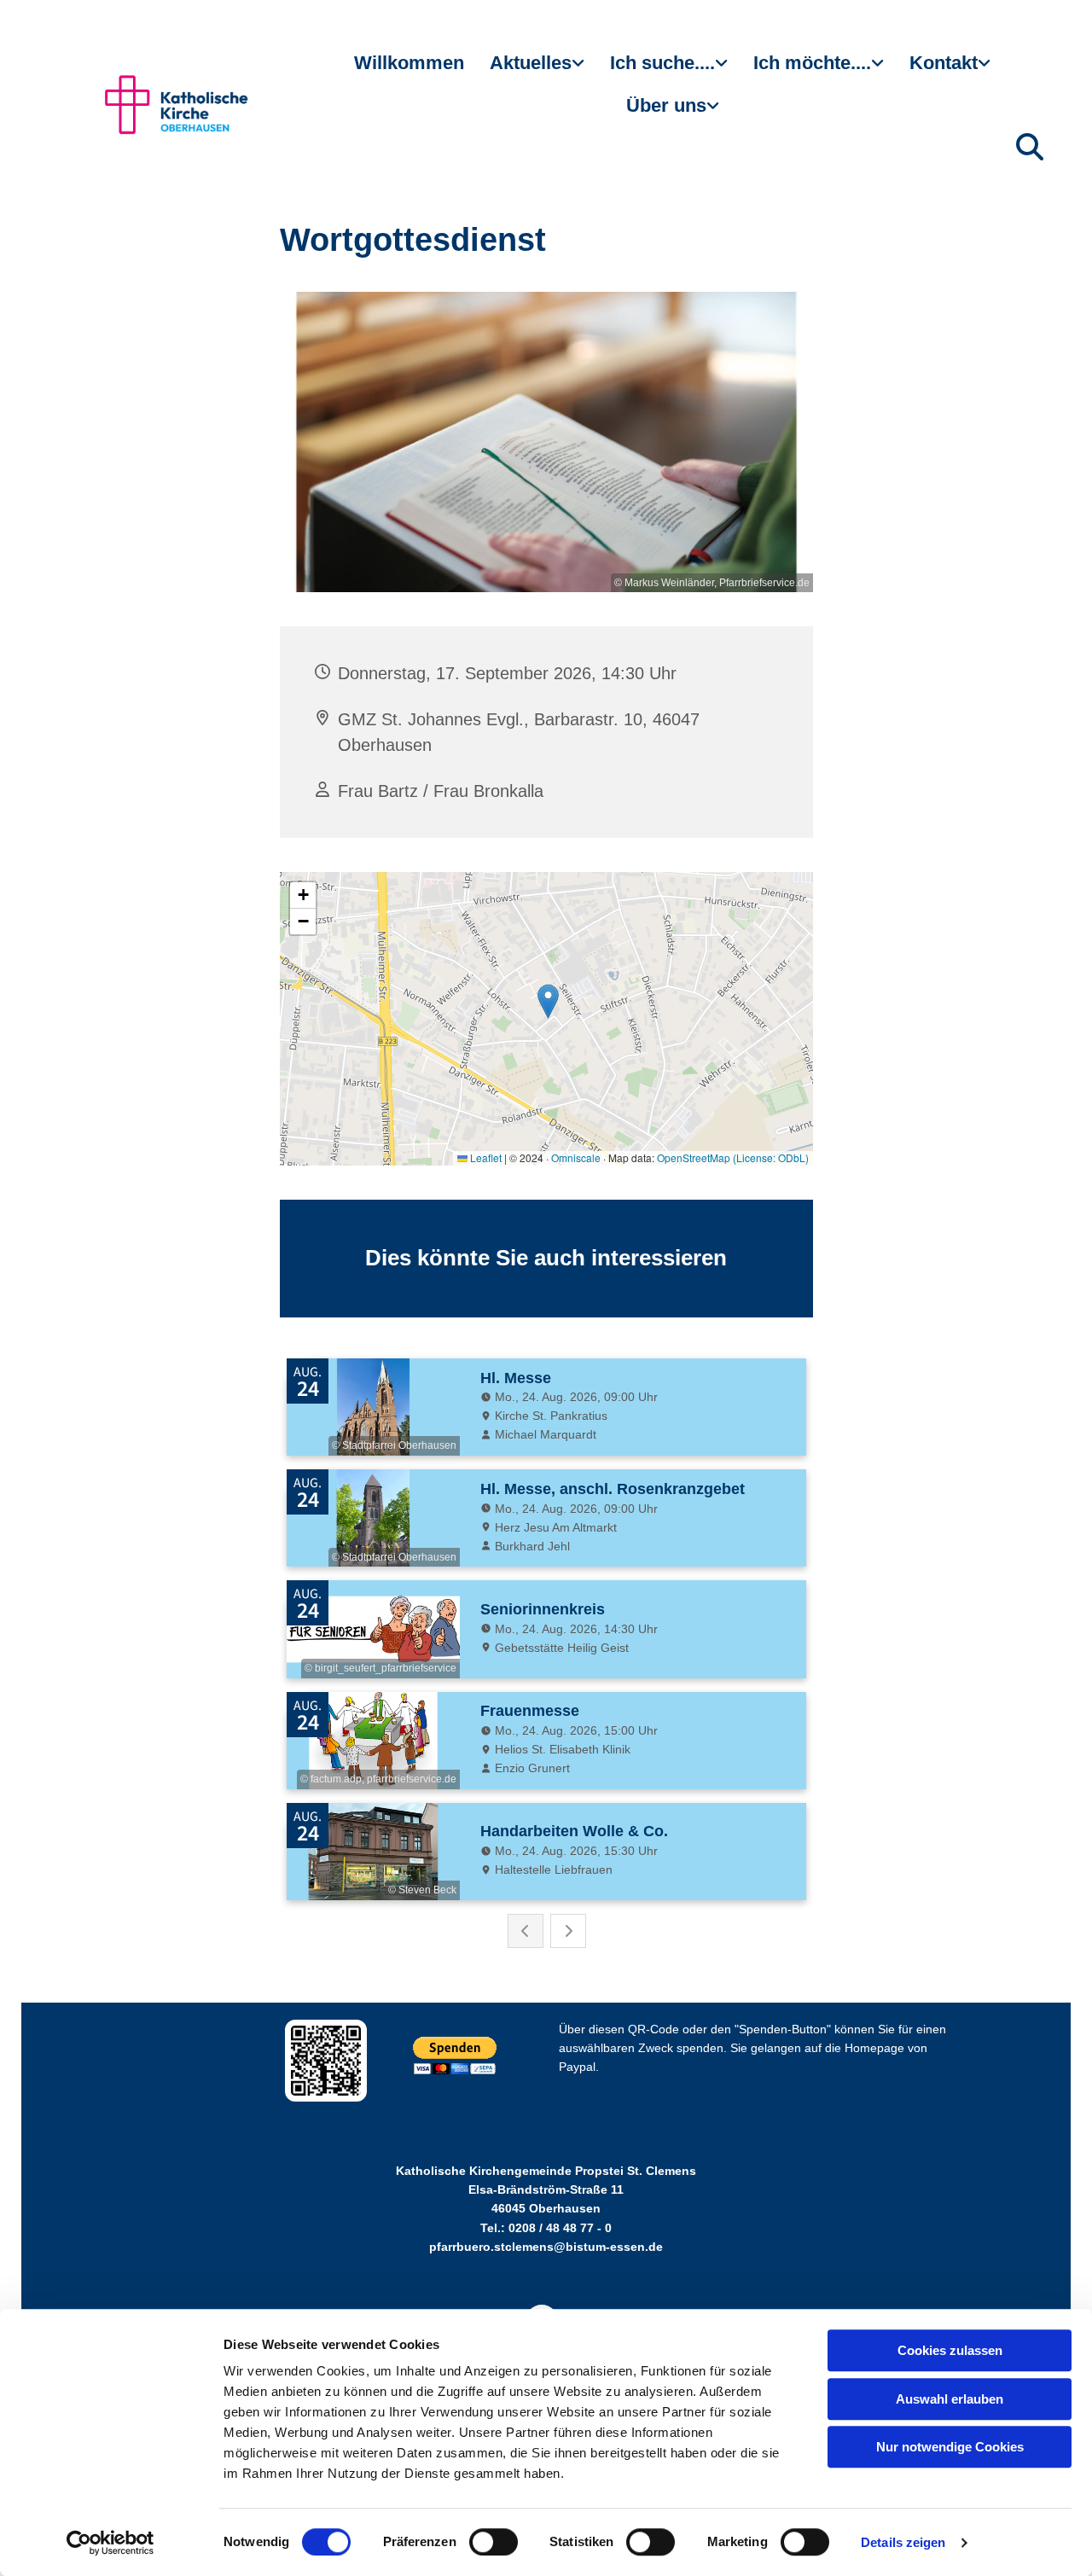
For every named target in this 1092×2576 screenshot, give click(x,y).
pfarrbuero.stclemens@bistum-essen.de (546, 2247)
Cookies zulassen (950, 2350)
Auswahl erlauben (950, 2399)
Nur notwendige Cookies (950, 2447)
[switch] (494, 2542)
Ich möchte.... (812, 63)
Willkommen (409, 63)
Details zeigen (903, 2542)
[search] (1030, 147)
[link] (537, 70)
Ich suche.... (662, 63)
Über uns (666, 105)
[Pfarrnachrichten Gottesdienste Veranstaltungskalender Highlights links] (580, 70)
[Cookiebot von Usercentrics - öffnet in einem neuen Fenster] (110, 2543)
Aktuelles (531, 63)
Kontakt (944, 63)
